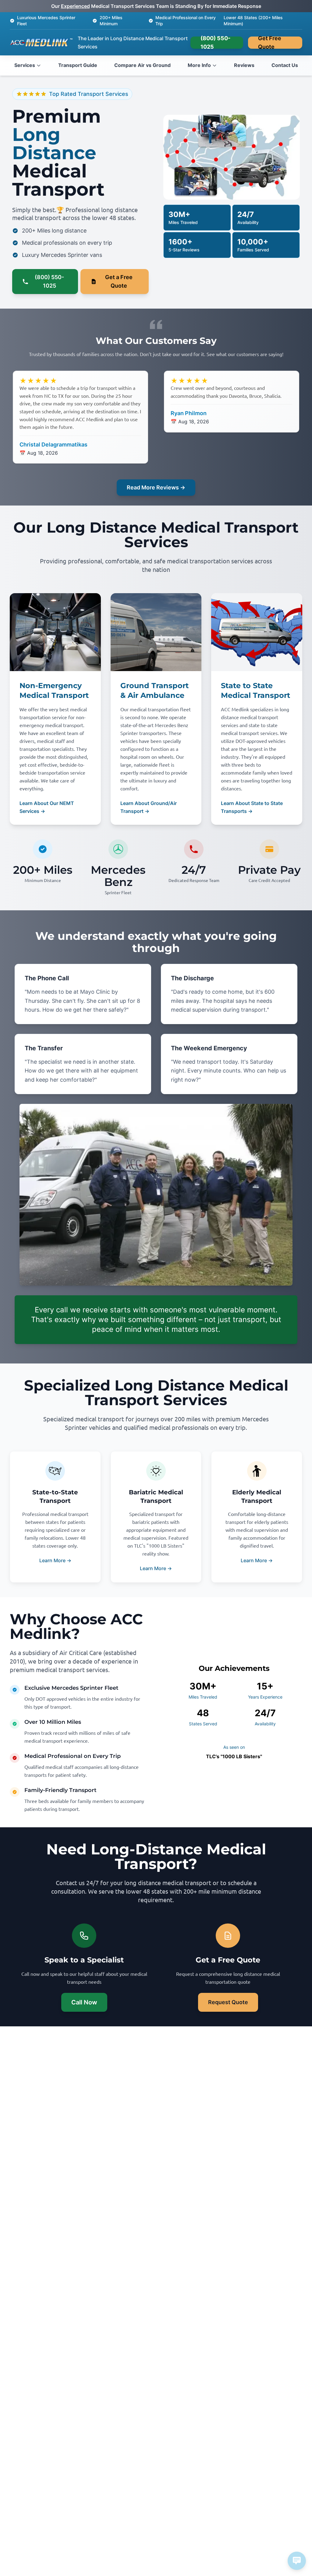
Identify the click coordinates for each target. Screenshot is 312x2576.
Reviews (244, 65)
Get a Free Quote (119, 281)
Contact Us (285, 65)
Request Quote (228, 2002)
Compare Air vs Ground (142, 65)
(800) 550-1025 (215, 43)
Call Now (84, 2002)
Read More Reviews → (156, 487)
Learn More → (55, 1560)
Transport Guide (78, 65)
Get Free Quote (270, 43)
